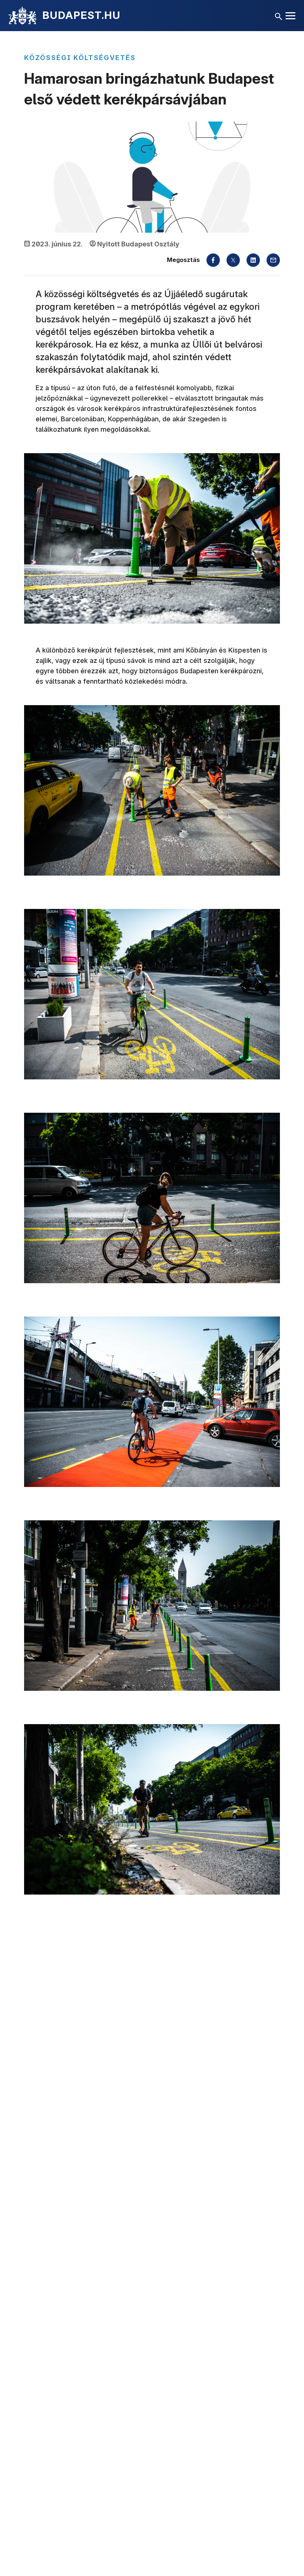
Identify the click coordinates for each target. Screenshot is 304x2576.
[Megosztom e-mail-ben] (273, 260)
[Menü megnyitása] (290, 16)
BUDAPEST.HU (81, 15)
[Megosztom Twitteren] (233, 260)
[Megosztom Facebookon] (213, 260)
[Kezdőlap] (22, 16)
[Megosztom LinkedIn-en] (253, 260)
